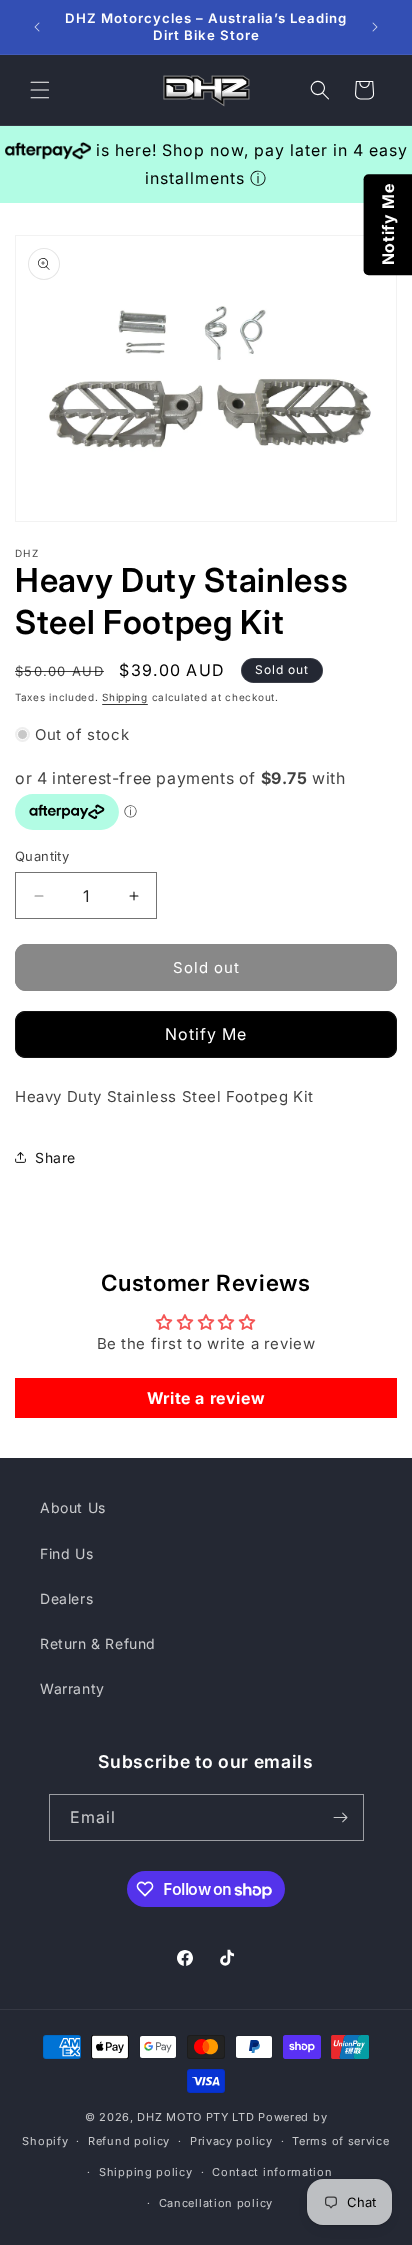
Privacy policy (231, 2141)
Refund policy (129, 2141)
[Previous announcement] (37, 27)
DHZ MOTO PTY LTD (195, 2117)
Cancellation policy (216, 2203)
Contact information (272, 2172)
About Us (73, 1507)
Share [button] (55, 1157)
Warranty (72, 1688)
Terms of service (340, 2141)
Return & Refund (98, 1643)
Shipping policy (146, 2172)
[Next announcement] (375, 27)
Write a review (206, 1398)
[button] (40, 90)
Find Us (66, 1553)
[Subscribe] (341, 1817)
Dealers (66, 1598)
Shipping (125, 697)
